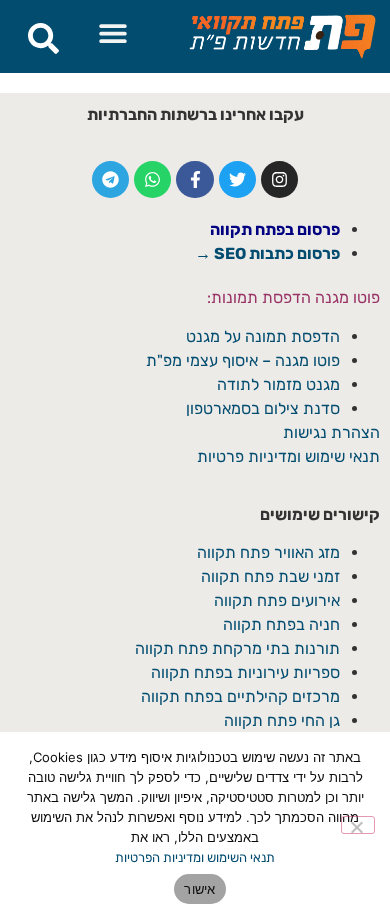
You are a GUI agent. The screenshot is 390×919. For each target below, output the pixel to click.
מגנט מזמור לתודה (276, 384)
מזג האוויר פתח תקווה (268, 552)
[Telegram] (110, 179)
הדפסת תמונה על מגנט (263, 336)
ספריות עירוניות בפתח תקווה (245, 672)
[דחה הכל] (358, 825)
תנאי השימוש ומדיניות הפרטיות (195, 857)
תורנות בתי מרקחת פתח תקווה (237, 648)
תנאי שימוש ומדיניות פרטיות (288, 456)
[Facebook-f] (194, 179)
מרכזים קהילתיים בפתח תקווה (240, 696)
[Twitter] (237, 179)
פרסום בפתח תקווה (275, 229)
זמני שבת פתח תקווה (270, 576)
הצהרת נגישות (331, 432)
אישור (199, 889)
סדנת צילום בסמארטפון (263, 408)
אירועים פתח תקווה (277, 600)
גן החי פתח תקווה (282, 720)
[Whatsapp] (152, 179)
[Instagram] (279, 179)
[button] (113, 32)
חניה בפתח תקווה (281, 624)
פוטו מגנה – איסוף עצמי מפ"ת (243, 360)
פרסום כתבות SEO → (267, 253)
